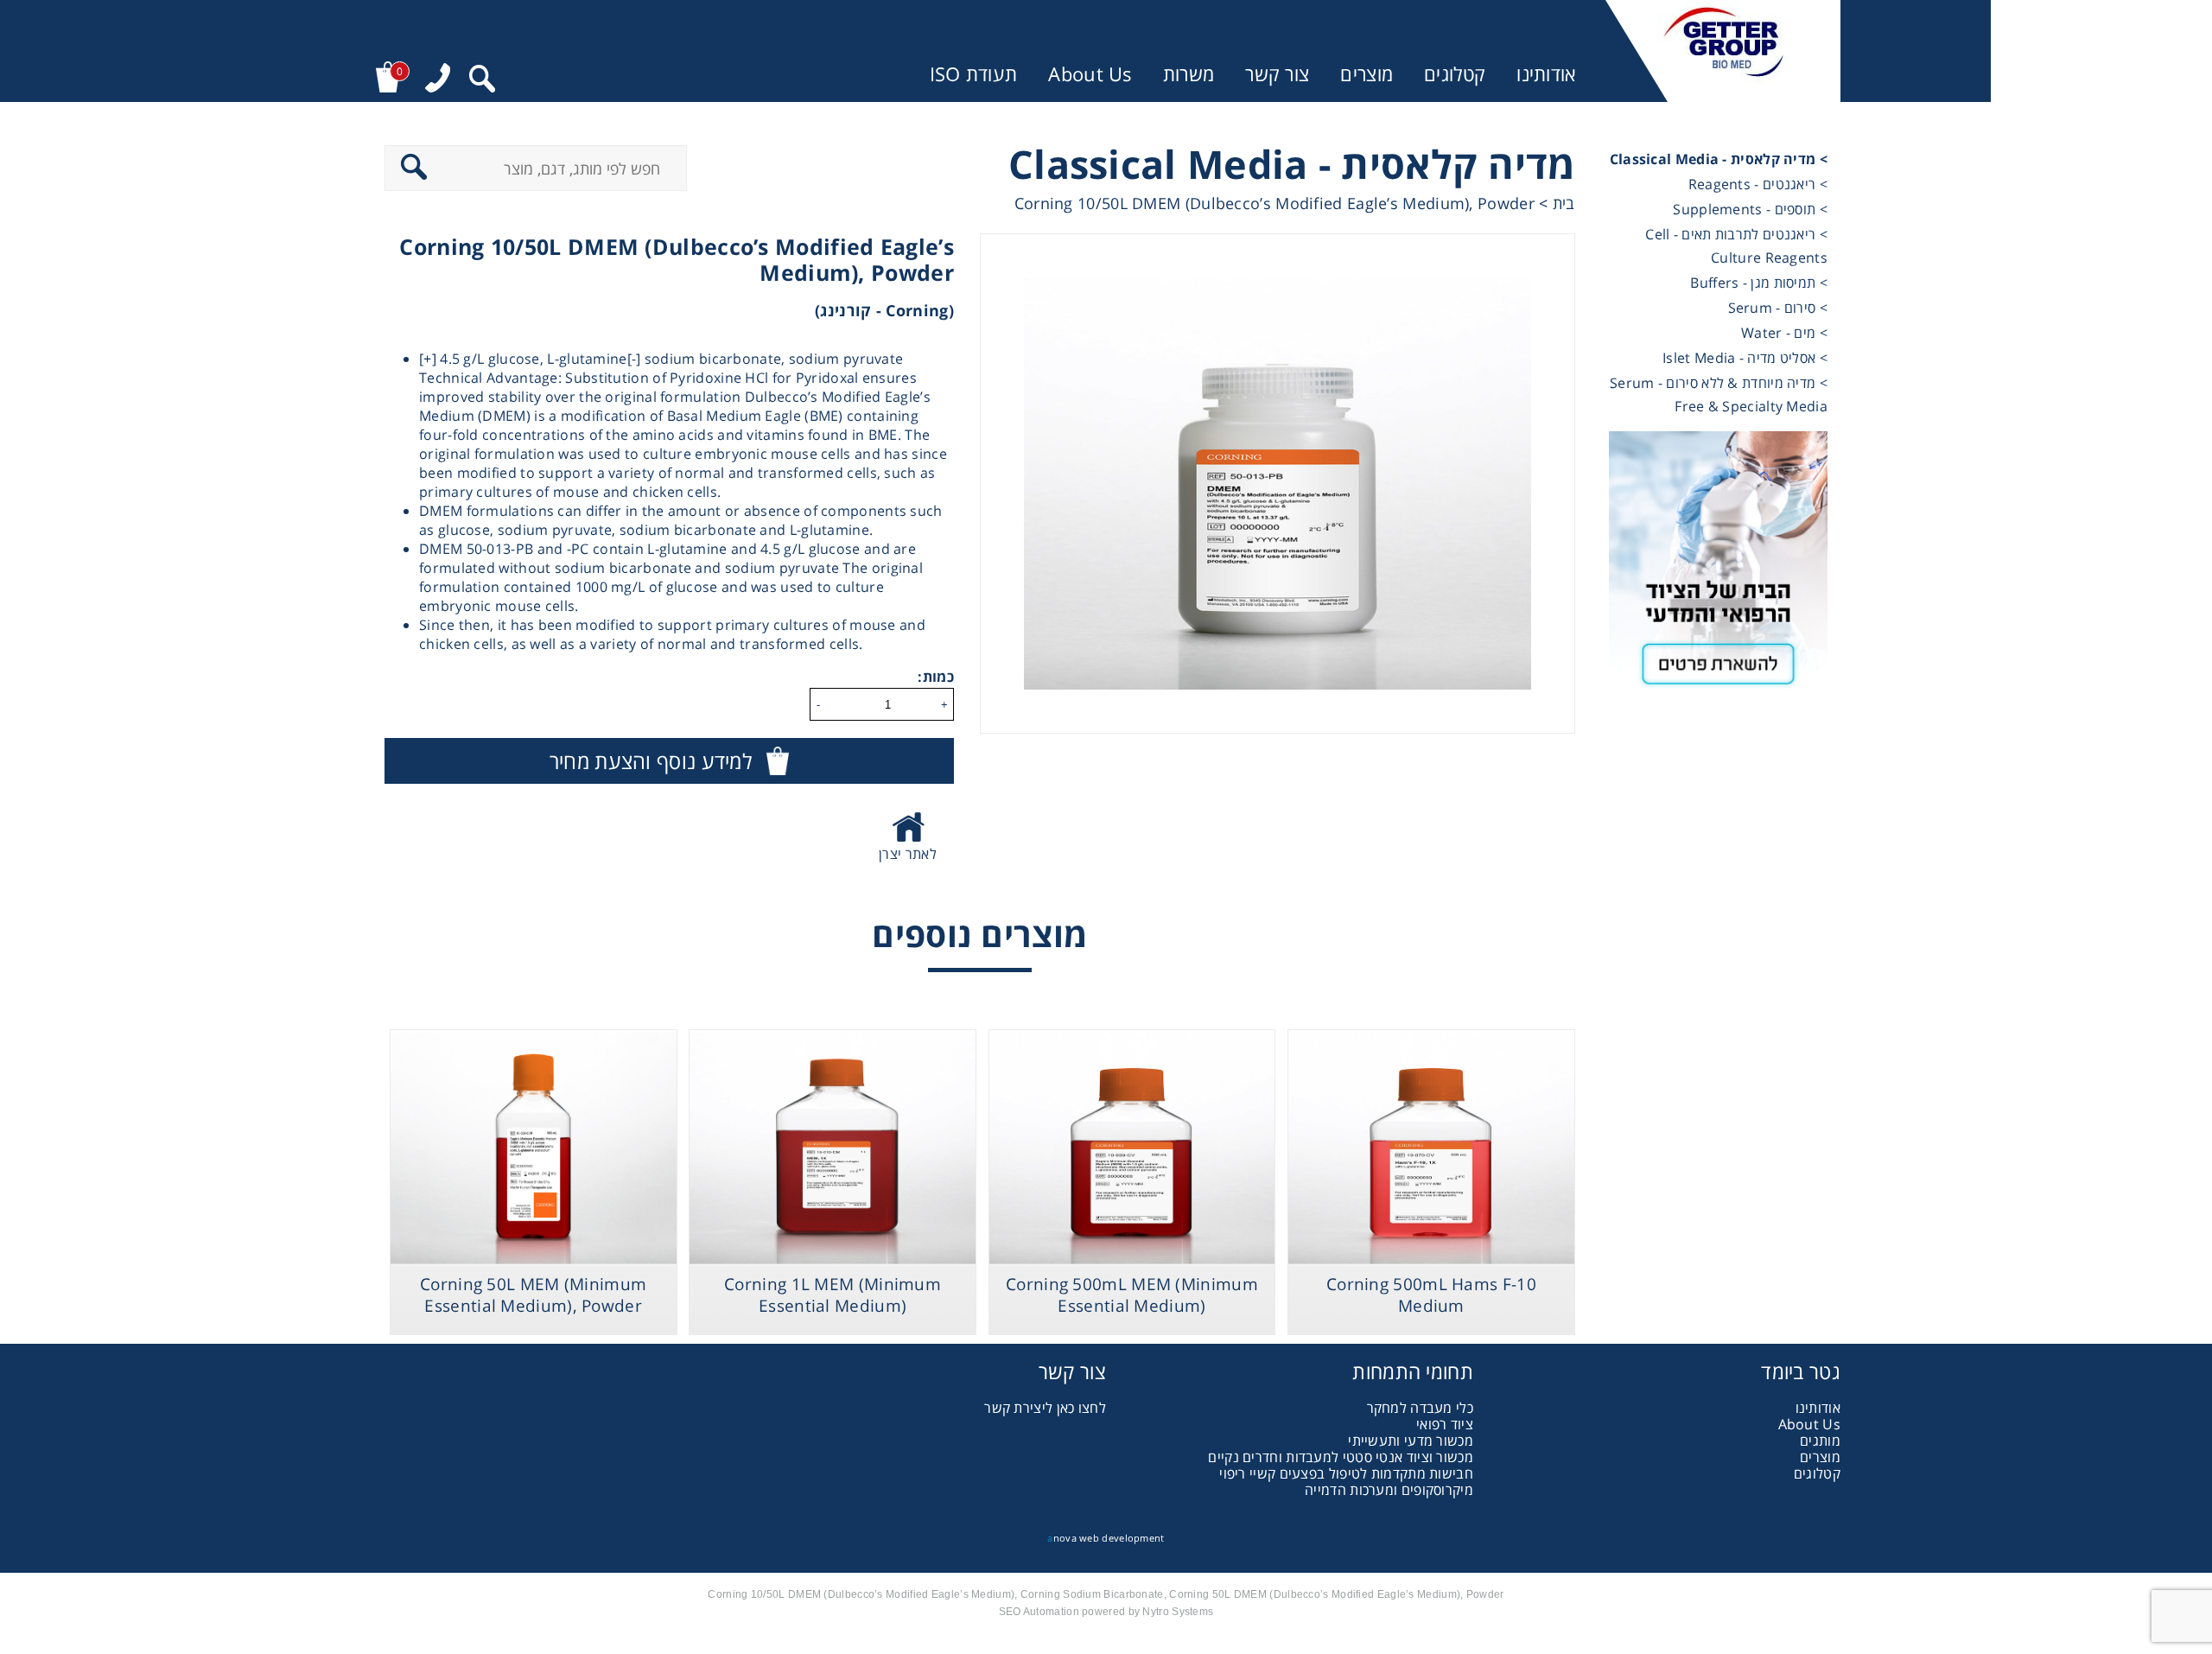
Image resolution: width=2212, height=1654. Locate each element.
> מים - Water (1784, 333)
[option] (1278, 483)
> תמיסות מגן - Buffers (1759, 283)
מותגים (1820, 1441)
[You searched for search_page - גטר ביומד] (482, 81)
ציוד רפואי (1445, 1424)
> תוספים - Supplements (1750, 209)
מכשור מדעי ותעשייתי (1411, 1441)
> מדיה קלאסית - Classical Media (1719, 159)
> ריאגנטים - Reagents (1758, 184)
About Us (1090, 74)
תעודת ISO (974, 74)
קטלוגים (1455, 74)
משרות (1189, 74)
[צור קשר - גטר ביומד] (1718, 567)
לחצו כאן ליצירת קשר (1045, 1408)
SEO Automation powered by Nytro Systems (1106, 1612)
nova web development (1106, 1538)
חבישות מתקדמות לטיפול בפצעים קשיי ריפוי (1346, 1473)
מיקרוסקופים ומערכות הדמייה (1389, 1490)
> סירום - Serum (1778, 308)
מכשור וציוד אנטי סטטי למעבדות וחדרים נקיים (1341, 1457)
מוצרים (1367, 74)
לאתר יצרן (908, 854)
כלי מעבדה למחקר (1421, 1408)
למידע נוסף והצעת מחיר (651, 761)
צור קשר (1277, 74)
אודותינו (1546, 74)
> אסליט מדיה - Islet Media (1745, 358)
